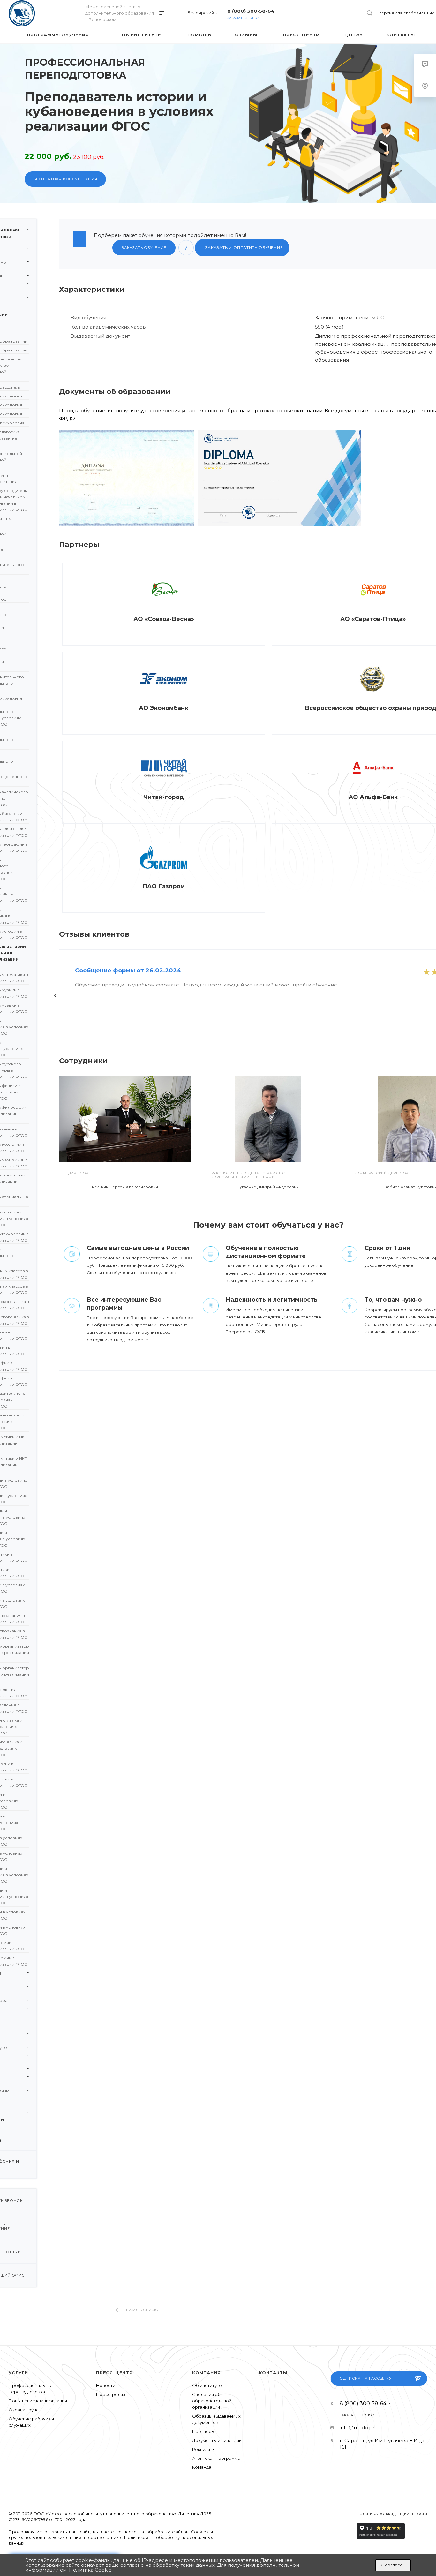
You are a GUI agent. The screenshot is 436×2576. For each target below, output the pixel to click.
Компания (206, 2373)
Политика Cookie (90, 2570)
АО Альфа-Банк (373, 797)
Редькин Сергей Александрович (125, 1187)
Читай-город (164, 797)
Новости (106, 2385)
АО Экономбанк (164, 708)
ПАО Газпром (164, 886)
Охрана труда (24, 2410)
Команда (202, 2467)
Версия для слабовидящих (406, 13)
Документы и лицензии (217, 2440)
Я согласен (393, 2565)
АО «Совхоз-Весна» (164, 619)
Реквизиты (204, 2449)
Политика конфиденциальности (392, 2514)
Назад (56, 996)
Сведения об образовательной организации (212, 2401)
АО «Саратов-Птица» (373, 619)
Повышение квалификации (38, 2401)
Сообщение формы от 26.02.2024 (128, 971)
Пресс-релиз (111, 2394)
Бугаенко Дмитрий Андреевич (268, 1187)
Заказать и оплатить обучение (243, 248)
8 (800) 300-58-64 (251, 11)
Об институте (207, 2385)
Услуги (18, 2373)
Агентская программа (216, 2458)
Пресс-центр (114, 2373)
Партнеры (203, 2431)
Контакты (273, 2373)
